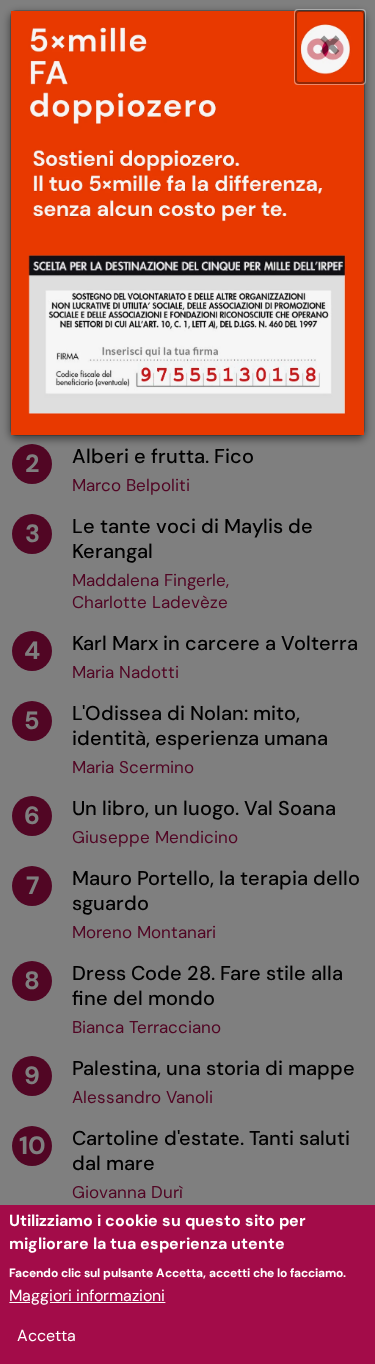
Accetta (46, 1335)
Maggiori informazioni (87, 1295)
